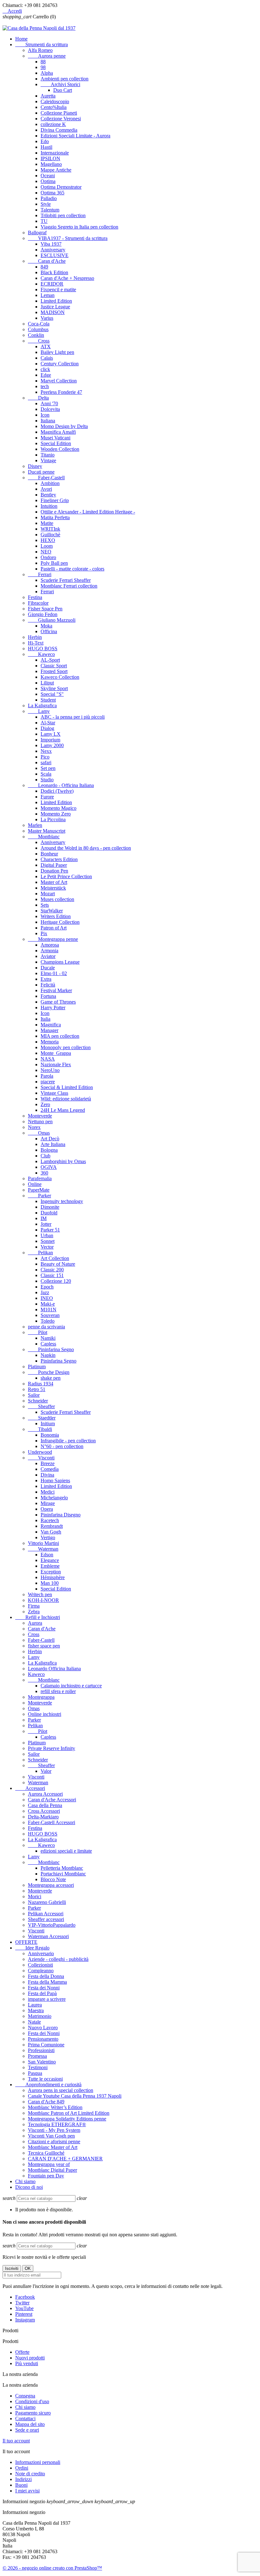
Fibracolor (38, 603)
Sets (45, 905)
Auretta (48, 96)
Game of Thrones (58, 1002)
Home (21, 39)
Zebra (34, 1612)
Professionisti (41, 2050)
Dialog (47, 728)
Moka (46, 626)
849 (44, 267)
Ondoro (48, 557)
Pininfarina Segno (51, 1349)
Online (35, 1184)
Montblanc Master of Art (53, 2147)
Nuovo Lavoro (43, 2028)
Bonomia (50, 1435)
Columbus (38, 329)
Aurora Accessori (45, 1794)
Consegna (25, 2396)
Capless (48, 1344)
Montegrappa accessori (51, 1885)
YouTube (24, 2308)
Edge (46, 375)
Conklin (36, 335)
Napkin (48, 1355)
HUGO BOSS (43, 649)
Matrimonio (40, 2016)
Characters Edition (59, 859)
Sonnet (48, 1241)
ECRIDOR (52, 284)
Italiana (48, 421)
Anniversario (41, 1953)
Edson (47, 1555)
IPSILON (50, 158)
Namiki (48, 1338)
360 (44, 1173)
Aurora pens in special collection (61, 2090)
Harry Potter (53, 1008)
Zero (45, 1104)
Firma (34, 1606)
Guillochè (50, 535)
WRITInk (50, 529)
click (45, 369)
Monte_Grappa (56, 1053)
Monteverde (40, 1116)
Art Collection (55, 1258)
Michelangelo (54, 1498)
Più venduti (27, 2363)
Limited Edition (56, 301)
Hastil (46, 147)
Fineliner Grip (55, 500)
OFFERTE (26, 1942)
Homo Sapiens (55, 1480)
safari (46, 762)
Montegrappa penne (53, 939)
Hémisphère (53, 1577)
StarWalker (52, 911)
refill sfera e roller (58, 1691)
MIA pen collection (60, 1036)
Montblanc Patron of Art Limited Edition (69, 2113)
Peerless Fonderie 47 (61, 392)
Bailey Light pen (57, 352)
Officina (49, 631)
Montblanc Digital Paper (52, 2170)
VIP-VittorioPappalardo (52, 1925)
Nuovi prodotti (30, 2358)
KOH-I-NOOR (43, 1600)
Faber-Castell (46, 478)
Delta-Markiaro (43, 1817)
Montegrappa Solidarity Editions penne (67, 2119)
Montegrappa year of (49, 2164)
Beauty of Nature (58, 1264)
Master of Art (54, 882)
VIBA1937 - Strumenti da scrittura (68, 238)
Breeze (48, 1463)
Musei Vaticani (55, 438)
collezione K (53, 124)
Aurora (35, 1623)
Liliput (47, 683)
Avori (46, 489)
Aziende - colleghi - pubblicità (58, 1959)
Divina (47, 1475)
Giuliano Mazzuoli (52, 620)
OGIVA (49, 1167)
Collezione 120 (56, 1281)
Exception (51, 1572)
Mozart (48, 894)
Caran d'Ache (47, 261)
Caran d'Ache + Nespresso (67, 278)
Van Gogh (51, 1532)
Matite (47, 523)
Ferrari (40, 574)
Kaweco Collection (60, 677)
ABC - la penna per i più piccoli (73, 717)
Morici (35, 1896)
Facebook (25, 2297)
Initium (48, 1423)
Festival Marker (56, 990)
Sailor (34, 1395)
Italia (45, 1019)
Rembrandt (52, 1526)
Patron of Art (54, 928)
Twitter (22, 2303)
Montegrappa (41, 1697)
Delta (38, 398)
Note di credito (30, 2474)
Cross (39, 341)
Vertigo (48, 1537)
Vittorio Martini (43, 1543)
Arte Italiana (53, 1144)
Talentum (50, 210)
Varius (47, 318)
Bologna (49, 1150)
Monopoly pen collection (66, 1047)
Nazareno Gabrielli (47, 1902)
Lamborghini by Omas (63, 1161)
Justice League (55, 307)
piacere (48, 1082)
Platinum (37, 1367)
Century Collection (60, 364)
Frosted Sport (54, 671)
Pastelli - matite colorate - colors (72, 569)
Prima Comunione (46, 2045)
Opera (47, 1509)
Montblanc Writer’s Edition (55, 2107)
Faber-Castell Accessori (52, 1822)
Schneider (38, 1401)
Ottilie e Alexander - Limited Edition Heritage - (88, 512)
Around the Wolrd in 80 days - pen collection (86, 848)
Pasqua (35, 2073)
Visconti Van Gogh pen (51, 2136)
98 (43, 67)
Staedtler (42, 1418)
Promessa (37, 2056)
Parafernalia (40, 1178)
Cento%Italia (54, 107)
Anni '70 (49, 403)
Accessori (30, 1788)
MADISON (53, 312)
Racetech (50, 1520)
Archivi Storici (60, 84)
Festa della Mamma (47, 1982)
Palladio (49, 198)
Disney (35, 466)
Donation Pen (54, 871)
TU (44, 221)
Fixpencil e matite (58, 290)
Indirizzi (23, 2479)
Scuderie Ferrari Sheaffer (66, 580)
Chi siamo (25, 2181)
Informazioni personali (38, 2462)
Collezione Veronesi (61, 119)
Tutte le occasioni (45, 2079)
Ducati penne (41, 472)
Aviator (48, 956)
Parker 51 (50, 1230)
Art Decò (50, 1139)
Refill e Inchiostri (38, 1617)
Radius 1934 (41, 1384)
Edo (45, 141)
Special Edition (56, 443)
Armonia (49, 951)
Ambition (50, 483)
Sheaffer (41, 1406)
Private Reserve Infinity (52, 1748)
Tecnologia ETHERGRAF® (57, 2124)
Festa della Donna (46, 1976)
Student (48, 700)
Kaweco (41, 654)
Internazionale (55, 153)
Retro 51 (37, 1389)
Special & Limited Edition (67, 1087)
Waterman (43, 1549)
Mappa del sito (30, 2424)
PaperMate (39, 1190)
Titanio (48, 455)
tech (45, 386)
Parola (47, 1076)
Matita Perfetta (55, 517)
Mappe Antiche (56, 170)
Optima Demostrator (61, 187)
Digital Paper (54, 865)
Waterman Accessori (48, 1936)
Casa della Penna (45, 1805)
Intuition (49, 506)
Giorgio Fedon (43, 614)
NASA (48, 1059)
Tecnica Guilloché (46, 2153)
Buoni (21, 2485)
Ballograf (37, 233)
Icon (45, 415)
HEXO (48, 540)
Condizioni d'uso (32, 2401)
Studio (47, 780)
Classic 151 (52, 1275)
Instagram (25, 2320)
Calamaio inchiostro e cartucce (71, 1686)
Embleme (50, 1566)
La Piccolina (53, 819)
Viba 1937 (51, 244)
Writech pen (40, 1594)
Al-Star (48, 723)
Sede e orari (27, 2430)
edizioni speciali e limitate (66, 1851)
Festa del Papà (42, 1993)
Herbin (35, 637)
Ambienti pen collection (65, 79)
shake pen (51, 1378)
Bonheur (49, 854)
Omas (39, 1133)
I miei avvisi (27, 2491)
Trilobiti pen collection (63, 215)
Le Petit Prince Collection (66, 876)
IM (44, 1218)
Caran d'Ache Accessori (52, 1800)
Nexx (46, 751)
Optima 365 (52, 193)
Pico (45, 757)
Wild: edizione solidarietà (66, 1099)
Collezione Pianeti (59, 113)
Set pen (48, 768)
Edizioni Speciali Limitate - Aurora (75, 136)
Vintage (48, 460)
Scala (46, 774)
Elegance (50, 1560)
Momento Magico (58, 808)
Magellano (51, 164)
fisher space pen (44, 1646)
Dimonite (50, 1207)
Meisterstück (53, 888)
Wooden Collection (60, 449)
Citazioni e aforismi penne (54, 2141)
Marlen (35, 825)
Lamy (39, 711)
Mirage (48, 1503)
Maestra (36, 2010)
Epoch (47, 1287)
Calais (47, 358)
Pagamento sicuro (33, 2413)
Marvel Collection (59, 381)
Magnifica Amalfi (58, 432)
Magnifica (51, 1025)
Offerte (22, 2352)
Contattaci (25, 2419)
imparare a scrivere (47, 1999)
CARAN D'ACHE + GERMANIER (65, 2159)
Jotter (46, 1224)
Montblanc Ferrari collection (69, 586)
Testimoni (38, 2067)
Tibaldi (40, 1429)
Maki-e (48, 1304)
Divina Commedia (59, 130)
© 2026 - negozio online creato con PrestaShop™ (52, 2568)
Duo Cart (63, 90)
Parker (39, 1196)
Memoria (50, 1042)
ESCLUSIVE (55, 255)
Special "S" (52, 694)
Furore (47, 797)
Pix (44, 933)
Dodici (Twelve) (57, 791)
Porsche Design (49, 1372)
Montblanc (44, 837)
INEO (47, 1298)
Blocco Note (53, 1879)
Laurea (35, 2005)
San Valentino (42, 2062)
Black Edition (54, 272)
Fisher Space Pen (45, 609)
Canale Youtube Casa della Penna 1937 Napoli (75, 2096)
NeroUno (50, 1070)
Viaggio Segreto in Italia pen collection (79, 227)
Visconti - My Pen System (54, 2130)
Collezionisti (40, 1965)
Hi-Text (36, 643)
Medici (48, 1492)
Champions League (60, 962)
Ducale (48, 968)
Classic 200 (52, 1270)
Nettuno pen (40, 1121)
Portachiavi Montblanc (63, 1874)
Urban (47, 1235)
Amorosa (50, 945)
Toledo (48, 1321)
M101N (49, 1310)
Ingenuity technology (62, 1201)
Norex (34, 1127)
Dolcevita (50, 409)
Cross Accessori (44, 1811)
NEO (46, 552)
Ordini (22, 2468)
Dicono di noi (29, 2187)
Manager (49, 1030)
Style (46, 204)
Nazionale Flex (56, 1064)
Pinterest (24, 2314)
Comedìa (50, 1469)
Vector (47, 1247)
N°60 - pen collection (62, 1446)
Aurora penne (47, 56)
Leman (48, 295)
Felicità (48, 985)
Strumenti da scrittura (42, 44)
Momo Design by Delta (64, 426)
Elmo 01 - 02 (54, 973)
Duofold (49, 1213)
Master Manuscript (47, 831)
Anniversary (53, 250)
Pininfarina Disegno (61, 1515)
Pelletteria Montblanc (62, 1868)
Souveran (50, 1315)
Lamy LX (51, 734)
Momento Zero (56, 814)
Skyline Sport (54, 688)
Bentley (48, 495)
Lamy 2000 (52, 745)
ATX (46, 346)
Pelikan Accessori (46, 1914)
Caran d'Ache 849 (46, 2102)
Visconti (41, 1458)
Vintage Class (54, 1093)
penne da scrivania (46, 1327)
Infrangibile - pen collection (68, 1441)
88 (43, 62)
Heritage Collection (60, 922)
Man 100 (50, 1583)
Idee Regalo (32, 1948)
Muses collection (57, 899)
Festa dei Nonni (44, 1988)
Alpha (47, 73)
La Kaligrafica (42, 705)
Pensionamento (43, 2039)
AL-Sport (50, 660)
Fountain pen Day (46, 2176)
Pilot (38, 1332)
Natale (34, 2022)
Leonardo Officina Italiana (54, 1669)
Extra (46, 979)
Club (45, 1156)
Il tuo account (16, 2441)
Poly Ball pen (54, 563)
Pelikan (40, 1253)
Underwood (40, 1452)
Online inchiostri (45, 1714)
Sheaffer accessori (46, 1919)
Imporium (50, 740)
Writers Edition (56, 916)
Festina (35, 597)
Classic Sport (54, 666)
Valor (46, 1771)
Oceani (48, 176)
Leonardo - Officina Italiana (61, 785)
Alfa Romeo (40, 50)
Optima (48, 181)
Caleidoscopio (55, 101)
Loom (47, 546)
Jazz (45, 1292)
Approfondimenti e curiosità (48, 2085)
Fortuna (48, 996)
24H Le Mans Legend (63, 1110)
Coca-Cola (39, 324)
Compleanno (41, 1971)
